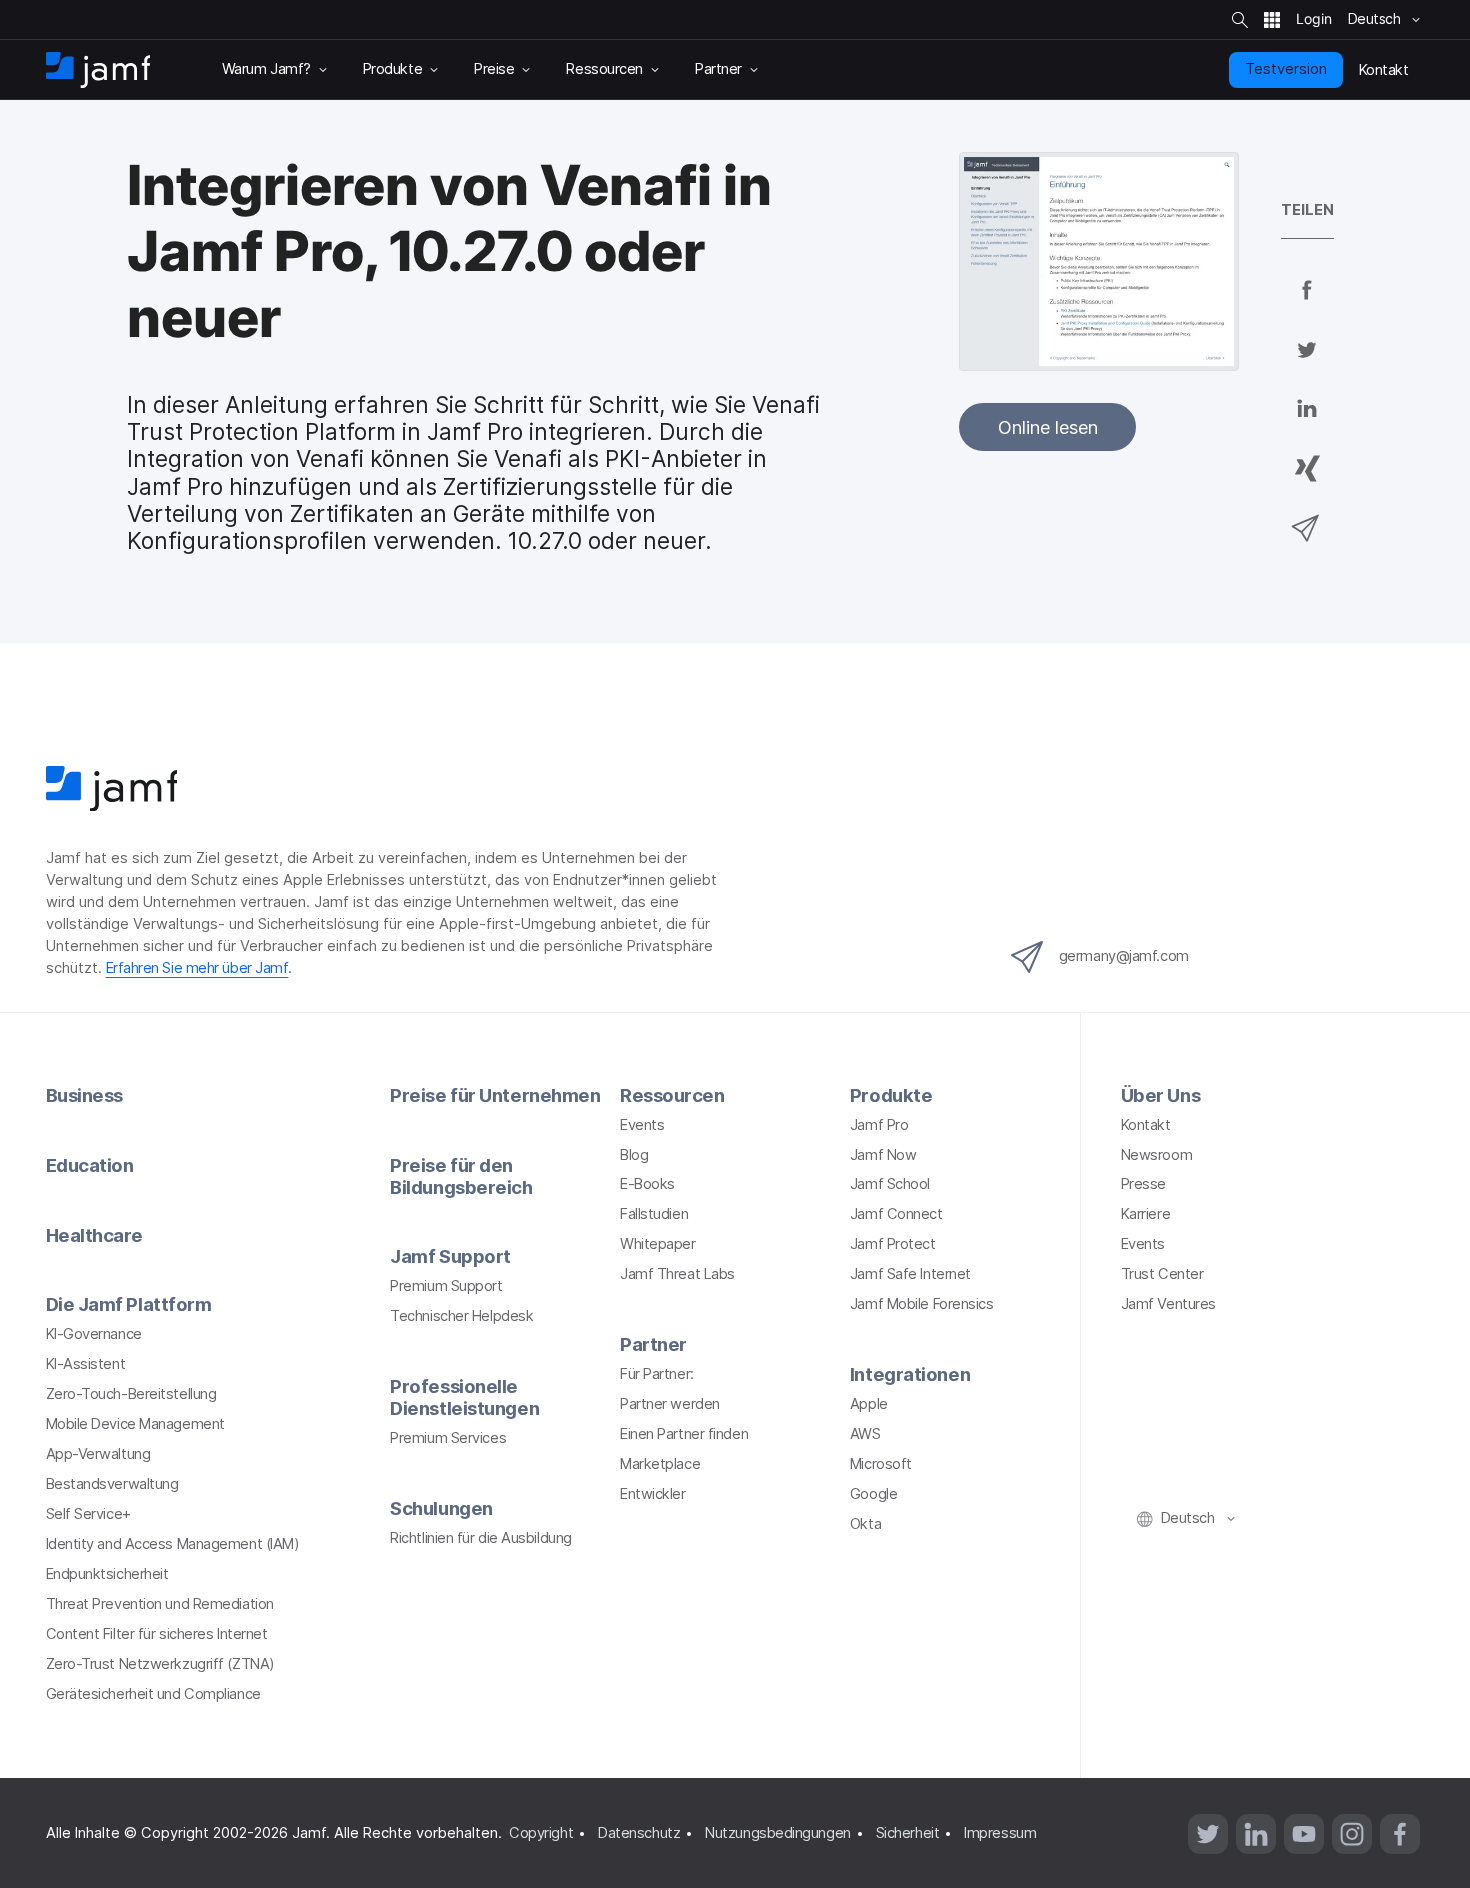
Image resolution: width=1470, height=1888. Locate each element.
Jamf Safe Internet (910, 1274)
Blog (634, 1155)
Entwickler (653, 1494)
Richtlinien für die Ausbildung (481, 1538)
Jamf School (890, 1184)
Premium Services (448, 1438)
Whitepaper (658, 1244)
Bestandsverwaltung (112, 1484)
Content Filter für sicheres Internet (157, 1634)
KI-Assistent (86, 1364)
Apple (869, 1404)
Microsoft (881, 1464)
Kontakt (1146, 1125)
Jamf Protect (893, 1244)
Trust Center (1162, 1274)
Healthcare (95, 1235)
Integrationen (910, 1374)
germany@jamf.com (1124, 956)
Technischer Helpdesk (461, 1316)
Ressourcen (672, 1095)
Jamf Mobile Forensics (922, 1304)
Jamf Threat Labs (677, 1274)
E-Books (647, 1184)
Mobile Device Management (135, 1424)
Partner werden (670, 1404)
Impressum (1000, 1833)
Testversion (1286, 69)
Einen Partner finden (684, 1434)
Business (84, 1095)
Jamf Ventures (1168, 1304)
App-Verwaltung (98, 1454)
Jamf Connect (896, 1214)
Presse (1143, 1184)
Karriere (1145, 1214)
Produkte (891, 1095)
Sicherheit (908, 1833)
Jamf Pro (879, 1125)
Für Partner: (657, 1374)
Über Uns (1160, 1095)
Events (642, 1125)
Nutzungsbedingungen (777, 1833)
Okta (865, 1524)
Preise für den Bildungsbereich (461, 1176)
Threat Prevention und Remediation (160, 1604)
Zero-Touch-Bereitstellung (131, 1394)
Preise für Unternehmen (495, 1095)
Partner (653, 1344)
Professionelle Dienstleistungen (464, 1397)
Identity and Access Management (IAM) (173, 1544)
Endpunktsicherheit (107, 1574)
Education (90, 1165)
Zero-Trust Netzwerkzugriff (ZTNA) (160, 1664)
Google (873, 1494)
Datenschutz (639, 1833)
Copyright (541, 1833)
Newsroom (1156, 1155)
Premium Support (446, 1286)
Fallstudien (654, 1214)
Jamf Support (450, 1256)
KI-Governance (94, 1334)
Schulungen (441, 1508)
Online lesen (1048, 427)
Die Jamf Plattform (129, 1304)
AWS (865, 1434)
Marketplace (660, 1464)
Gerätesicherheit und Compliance (153, 1694)
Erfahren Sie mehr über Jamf (197, 968)
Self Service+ (88, 1514)
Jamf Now (883, 1155)
